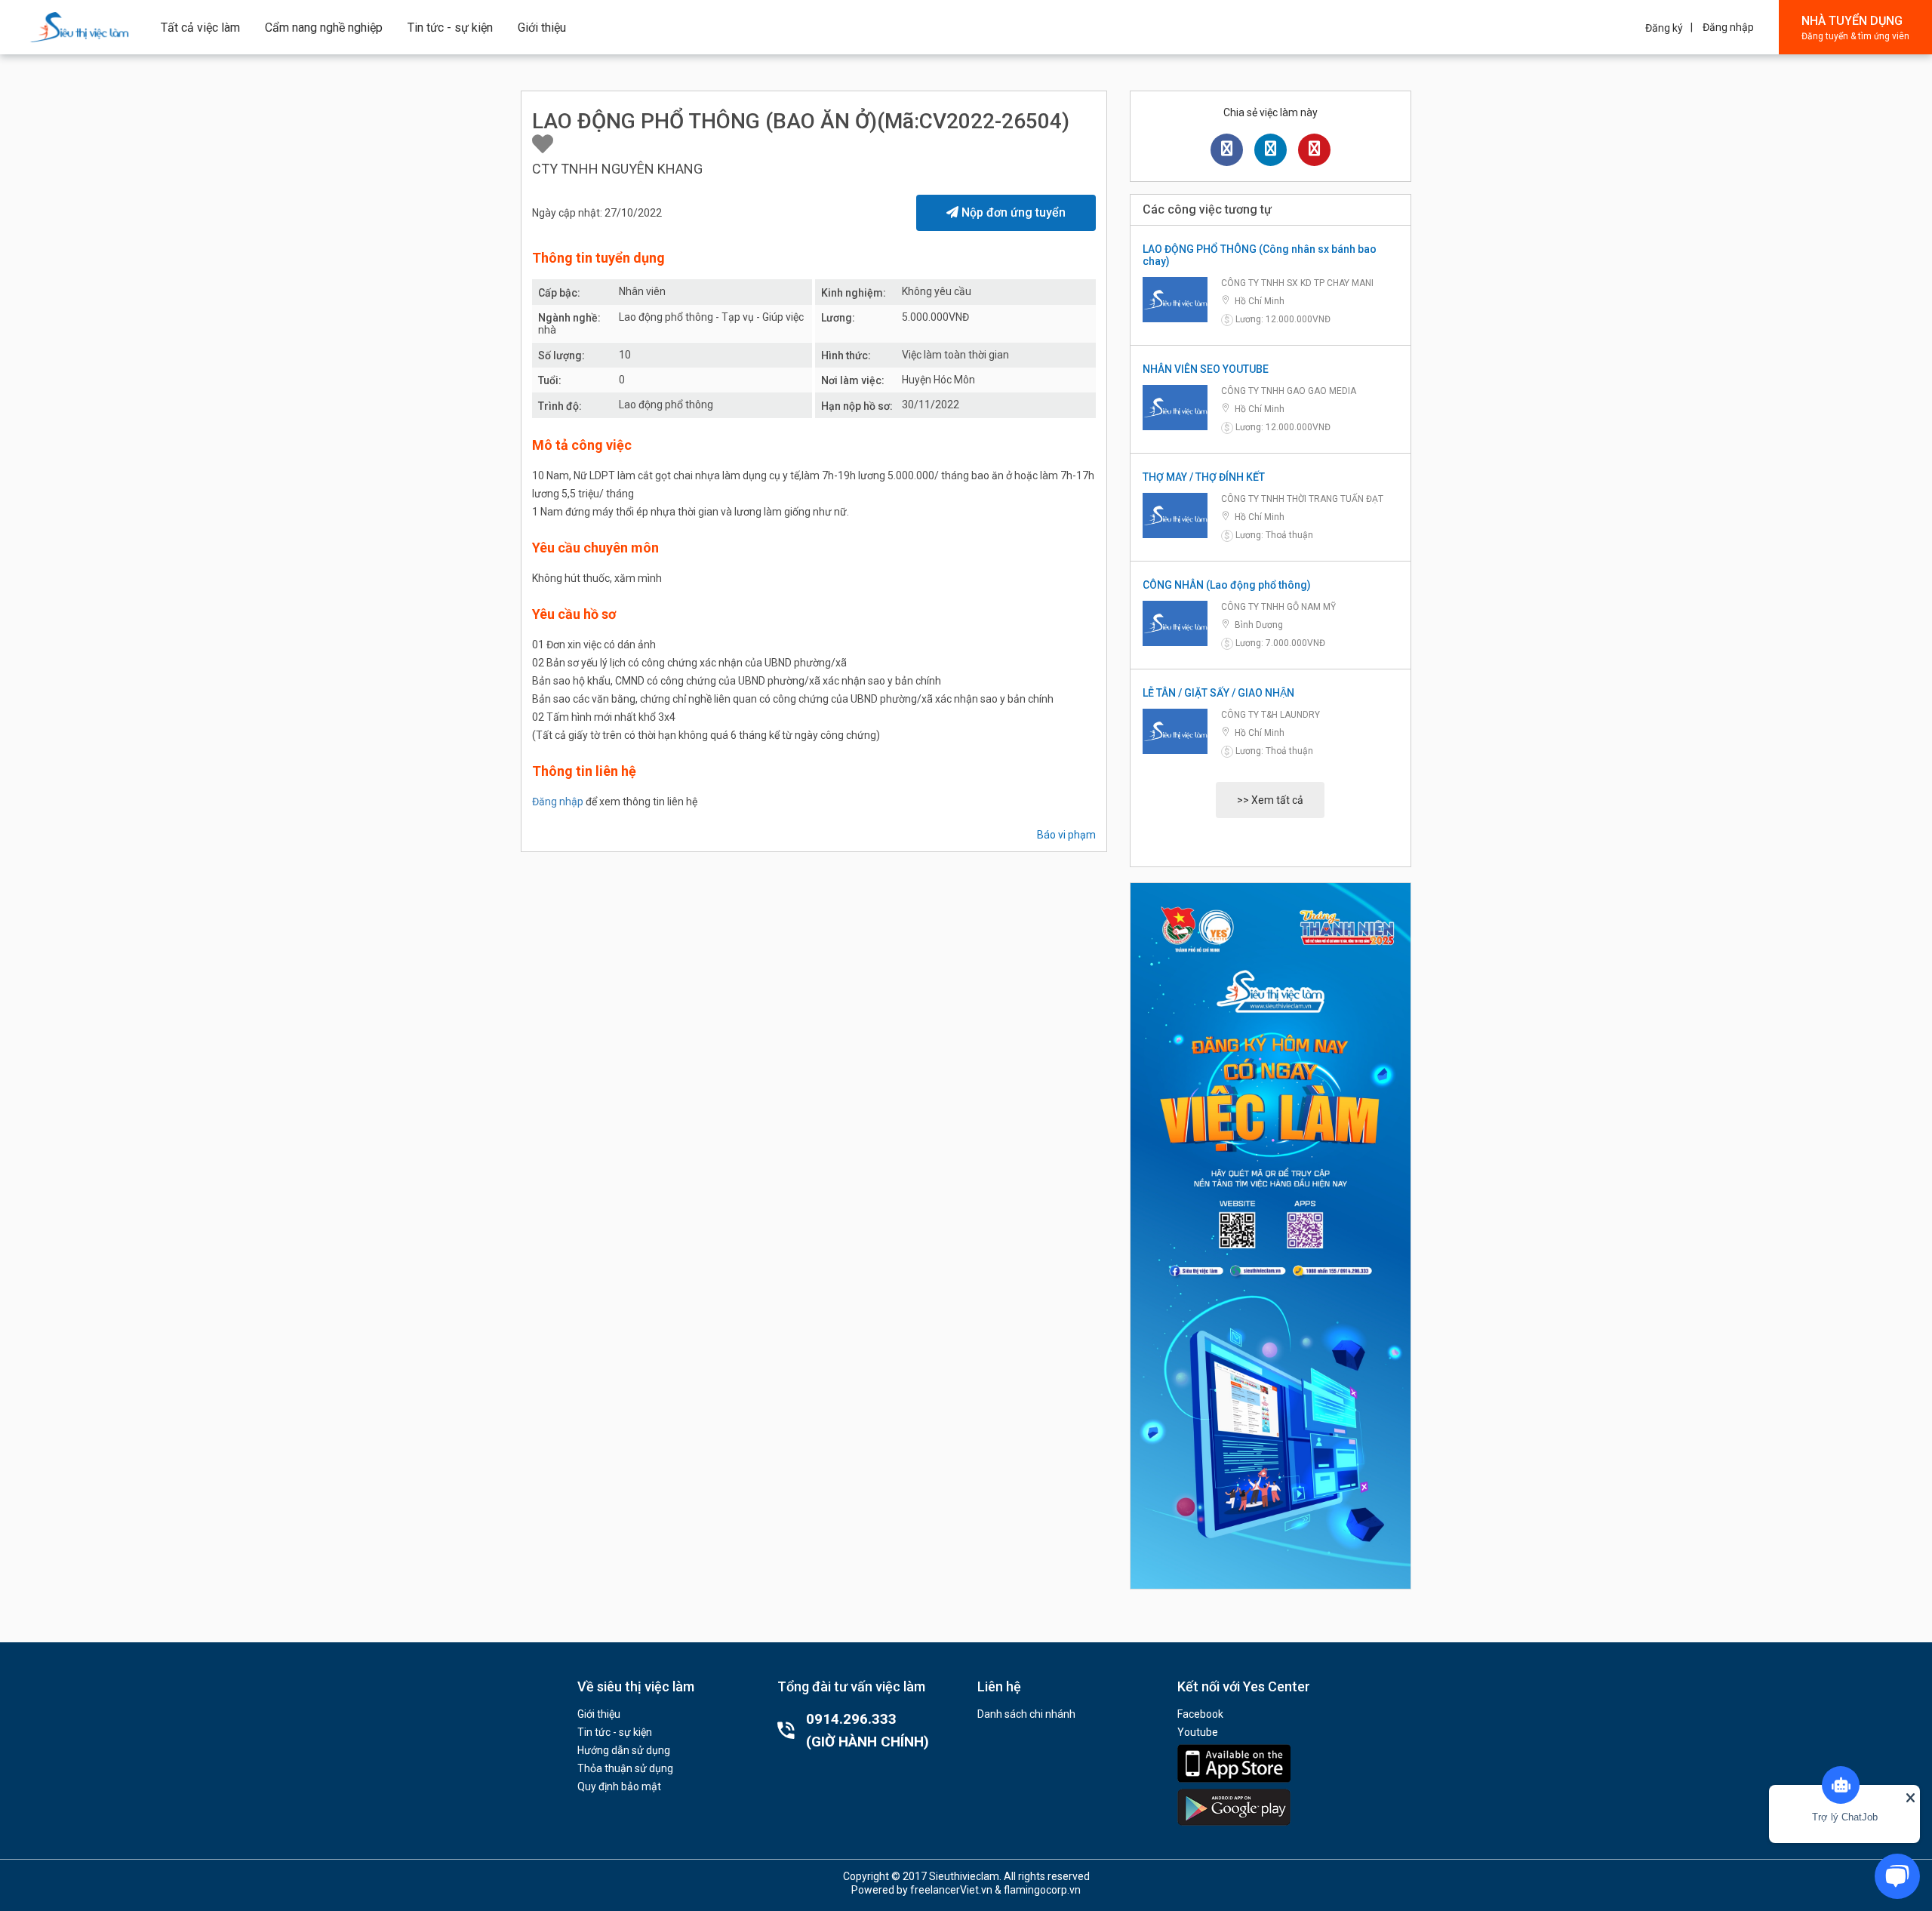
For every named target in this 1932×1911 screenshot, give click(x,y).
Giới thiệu (542, 28)
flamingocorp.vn (1042, 1890)
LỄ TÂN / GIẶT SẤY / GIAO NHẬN (1218, 693)
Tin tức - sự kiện (450, 28)
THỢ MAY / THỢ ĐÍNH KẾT (1204, 477)
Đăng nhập (1728, 27)
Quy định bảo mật (619, 1786)
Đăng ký (1664, 28)
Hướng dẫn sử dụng (624, 1750)
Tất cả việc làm (200, 28)
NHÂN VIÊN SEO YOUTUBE (1206, 369)
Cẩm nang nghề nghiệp (324, 28)
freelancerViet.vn (951, 1890)
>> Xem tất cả (1270, 800)
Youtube (1198, 1732)
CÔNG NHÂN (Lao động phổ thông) (1227, 585)
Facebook (1200, 1714)
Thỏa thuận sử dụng (625, 1768)
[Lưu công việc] (543, 145)
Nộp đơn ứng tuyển (1012, 212)
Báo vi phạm (1066, 835)
